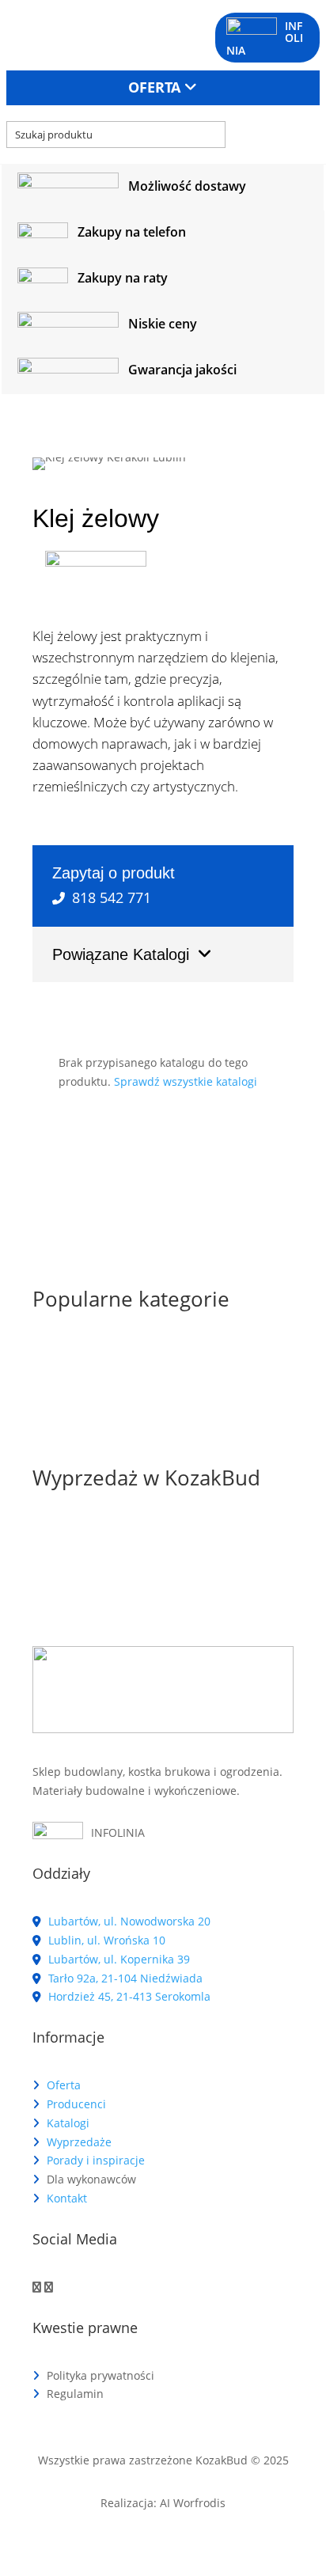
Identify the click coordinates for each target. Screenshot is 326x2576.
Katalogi (68, 2123)
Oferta (64, 2085)
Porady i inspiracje (96, 2160)
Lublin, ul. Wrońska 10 (105, 1940)
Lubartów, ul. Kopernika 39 (118, 1959)
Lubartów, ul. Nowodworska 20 (128, 1921)
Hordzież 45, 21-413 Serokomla (128, 1996)
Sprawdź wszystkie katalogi (186, 1081)
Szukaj (264, 135)
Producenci (76, 2104)
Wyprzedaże (79, 2142)
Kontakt (67, 2198)
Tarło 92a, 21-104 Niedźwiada (124, 1978)
